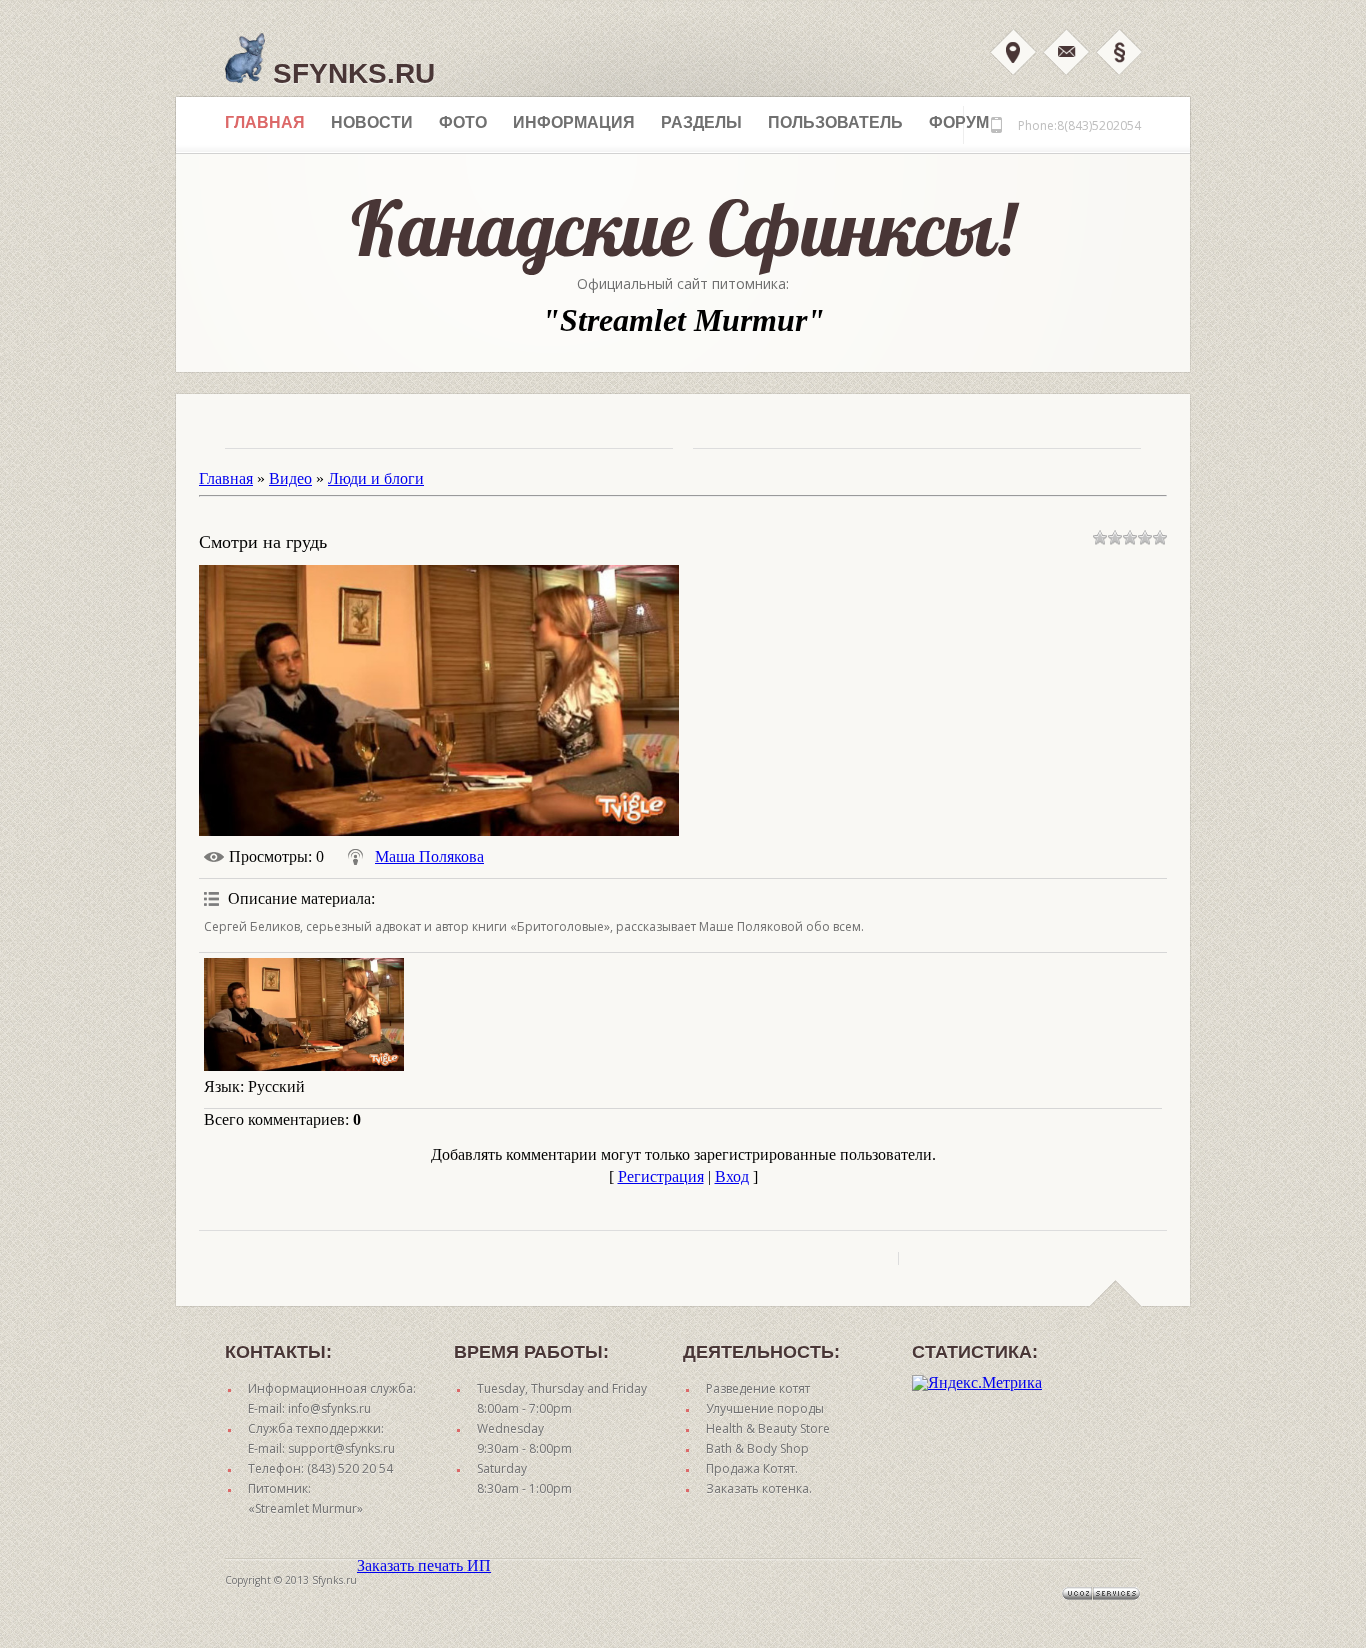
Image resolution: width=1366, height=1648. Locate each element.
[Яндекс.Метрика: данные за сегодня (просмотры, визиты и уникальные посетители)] (977, 1383)
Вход (1013, 52)
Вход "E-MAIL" (1066, 52)
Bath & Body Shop (757, 1448)
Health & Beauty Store (768, 1428)
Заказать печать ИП (424, 1565)
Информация (574, 122)
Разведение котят (758, 1388)
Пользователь (835, 122)
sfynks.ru (350, 73)
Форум (959, 122)
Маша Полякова (429, 856)
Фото (463, 122)
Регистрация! (1119, 52)
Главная (265, 122)
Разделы (701, 122)
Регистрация (661, 1176)
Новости (372, 122)
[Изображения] (304, 1014)
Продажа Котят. (752, 1468)
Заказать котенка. (759, 1488)
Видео (290, 478)
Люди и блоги (376, 478)
